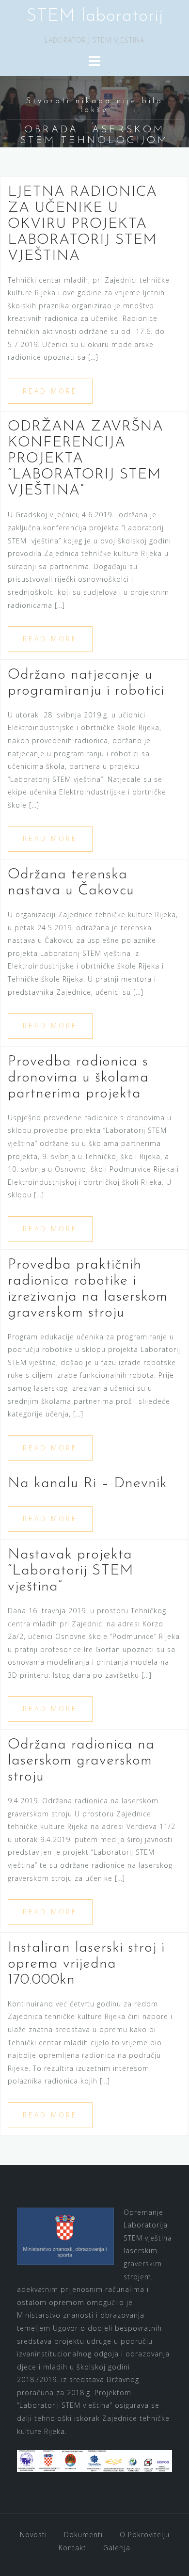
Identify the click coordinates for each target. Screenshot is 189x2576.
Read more (50, 391)
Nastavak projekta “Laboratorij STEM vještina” (71, 1571)
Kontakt (72, 2548)
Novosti (33, 2535)
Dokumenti (83, 2535)
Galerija (117, 2548)
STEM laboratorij (95, 16)
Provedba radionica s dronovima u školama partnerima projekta (78, 1078)
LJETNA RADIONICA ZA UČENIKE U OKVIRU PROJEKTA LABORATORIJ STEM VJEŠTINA (82, 224)
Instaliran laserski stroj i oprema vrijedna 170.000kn (86, 1964)
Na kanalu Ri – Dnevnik (87, 1484)
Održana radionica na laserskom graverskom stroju (81, 1761)
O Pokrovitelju (145, 2535)
